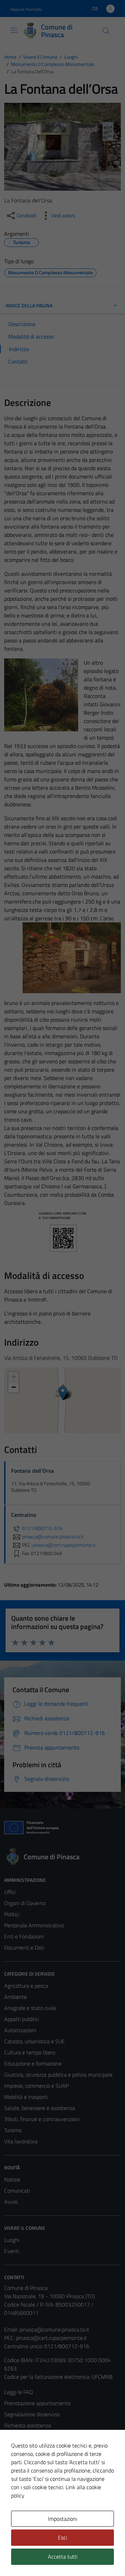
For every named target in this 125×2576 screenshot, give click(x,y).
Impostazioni (62, 2519)
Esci (62, 2537)
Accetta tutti (63, 2557)
